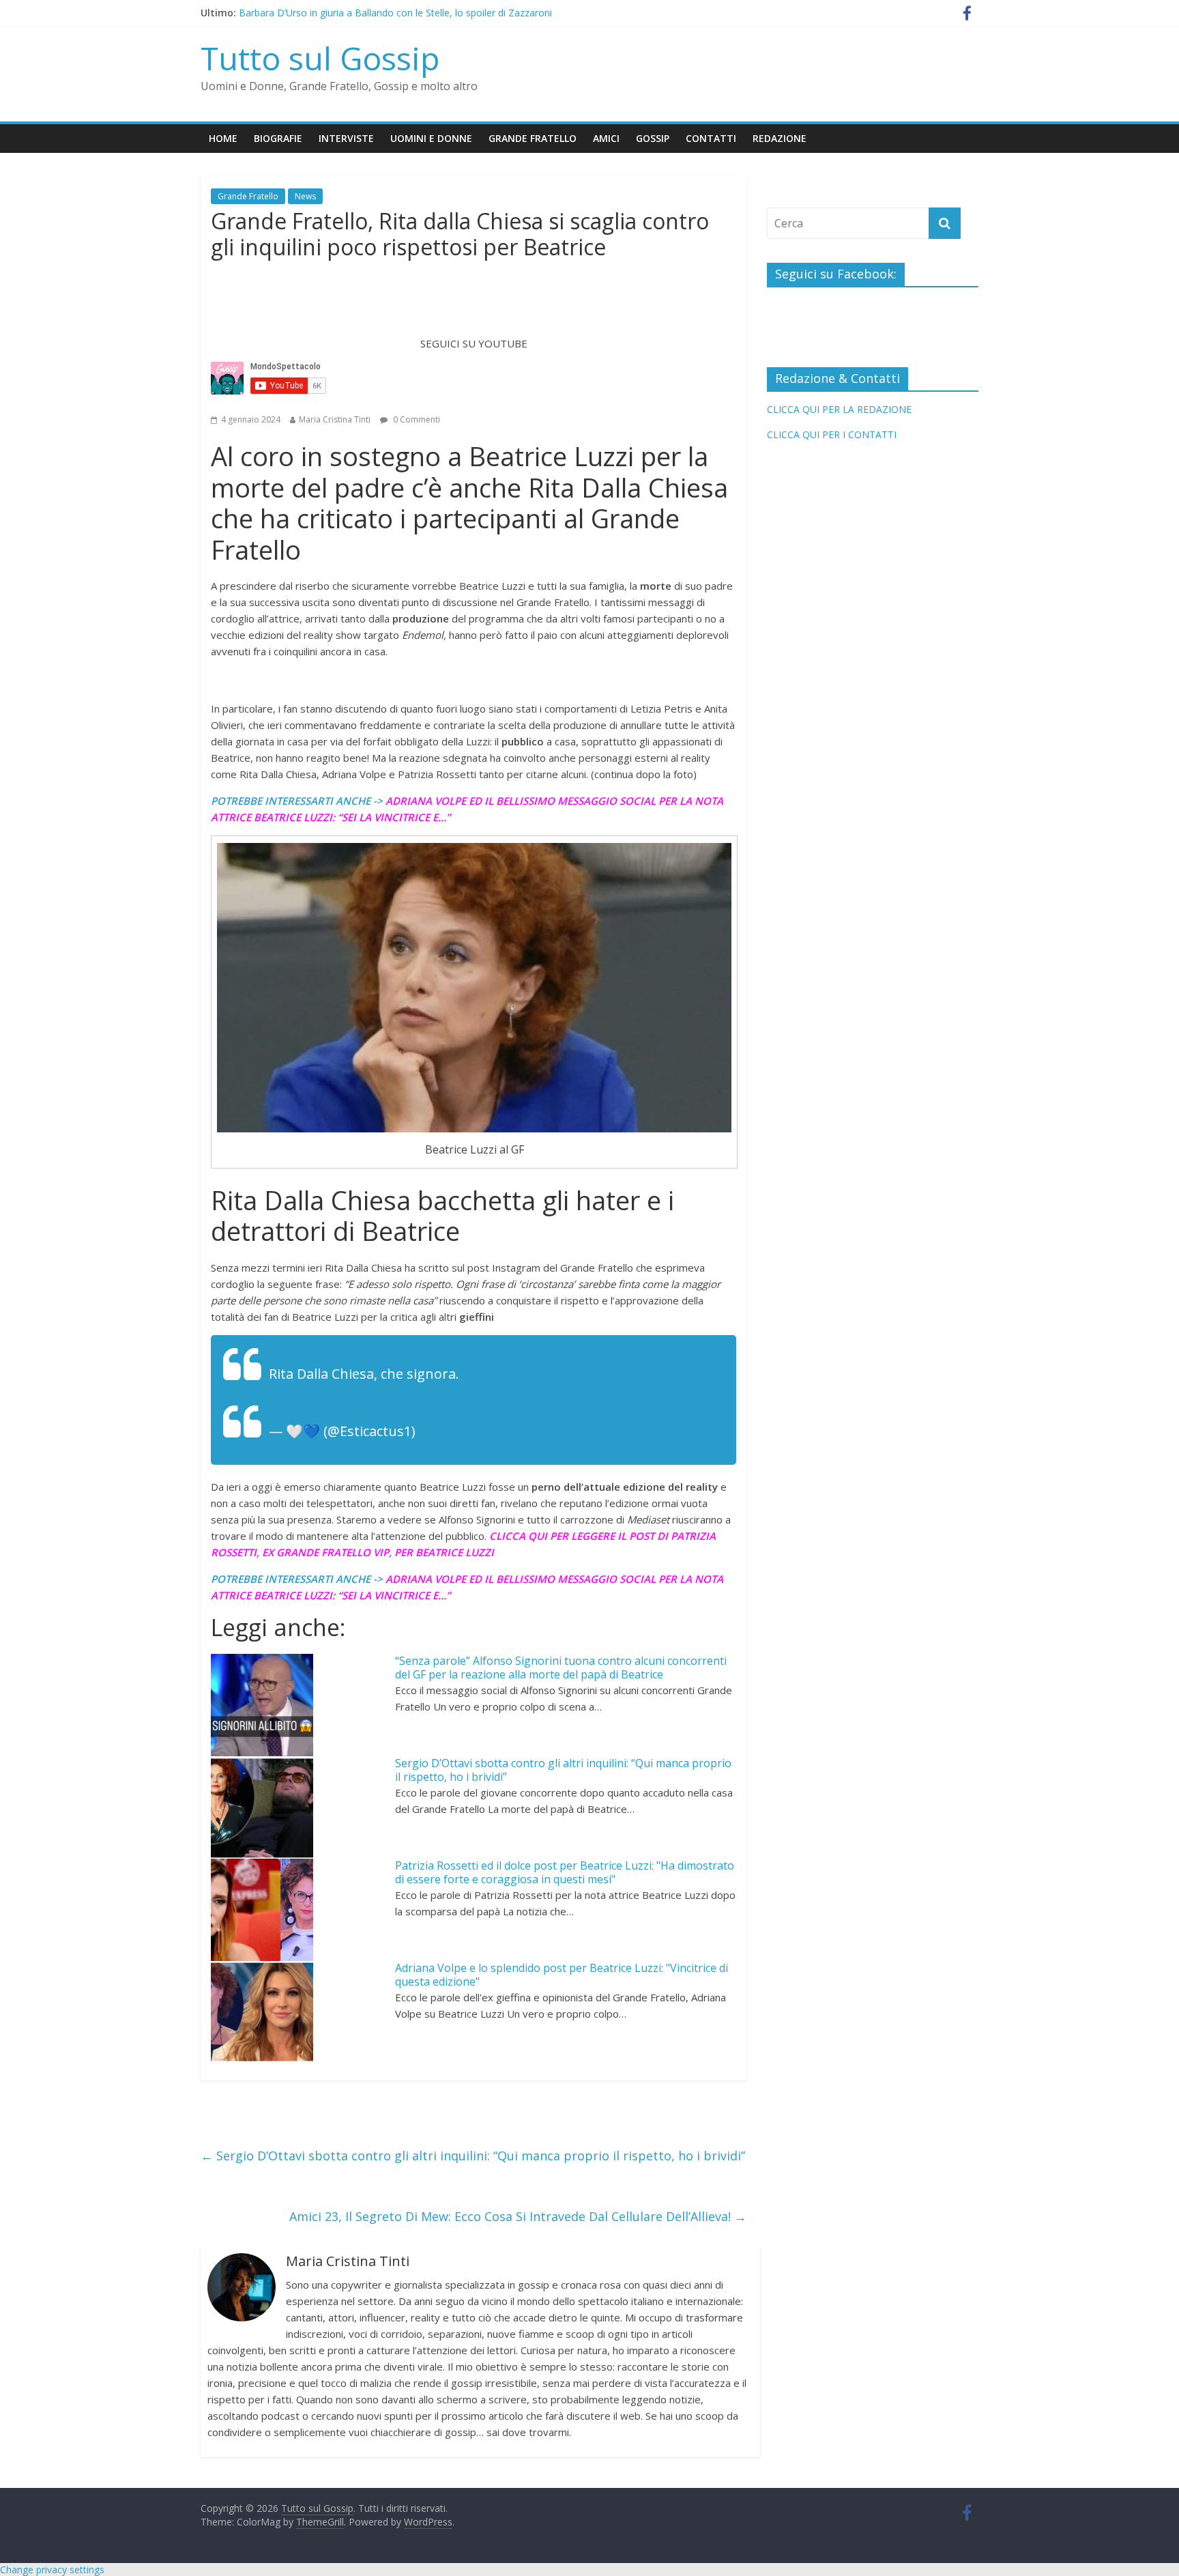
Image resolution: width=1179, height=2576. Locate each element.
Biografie (278, 138)
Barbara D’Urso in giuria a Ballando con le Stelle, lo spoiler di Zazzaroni (395, 15)
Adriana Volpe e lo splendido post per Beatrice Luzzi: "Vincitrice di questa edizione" (562, 1975)
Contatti (711, 138)
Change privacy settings (52, 2570)
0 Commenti (416, 419)
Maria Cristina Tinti (335, 419)
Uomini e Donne (431, 138)
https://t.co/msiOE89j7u (345, 1393)
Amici (606, 138)
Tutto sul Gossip (320, 58)
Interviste (346, 138)
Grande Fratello (533, 138)
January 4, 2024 (468, 1431)
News (305, 196)
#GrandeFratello (512, 1374)
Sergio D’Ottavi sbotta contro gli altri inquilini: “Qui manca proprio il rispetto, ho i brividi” (563, 1770)
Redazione (780, 138)
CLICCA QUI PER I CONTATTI (832, 434)
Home (223, 138)
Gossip (653, 138)
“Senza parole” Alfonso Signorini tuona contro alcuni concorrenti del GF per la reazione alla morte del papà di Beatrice (561, 1668)
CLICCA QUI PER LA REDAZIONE (839, 409)
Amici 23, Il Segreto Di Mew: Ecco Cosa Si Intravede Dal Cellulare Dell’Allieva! (518, 2216)
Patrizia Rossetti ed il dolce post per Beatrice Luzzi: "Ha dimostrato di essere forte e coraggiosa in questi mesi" (565, 1873)
